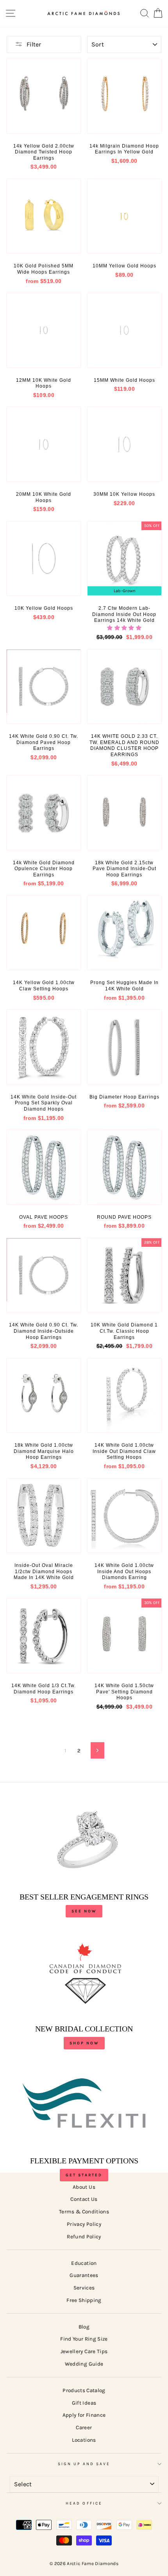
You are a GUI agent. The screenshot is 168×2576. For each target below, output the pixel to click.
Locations (84, 2440)
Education (84, 2263)
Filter (34, 44)
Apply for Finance (84, 2415)
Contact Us (84, 2199)
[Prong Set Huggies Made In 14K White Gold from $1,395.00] (125, 933)
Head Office (84, 2503)
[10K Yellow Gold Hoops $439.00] (44, 559)
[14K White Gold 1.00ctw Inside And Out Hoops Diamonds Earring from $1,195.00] (125, 1516)
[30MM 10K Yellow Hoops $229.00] (125, 444)
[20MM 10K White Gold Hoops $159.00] (44, 444)
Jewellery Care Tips (84, 2351)
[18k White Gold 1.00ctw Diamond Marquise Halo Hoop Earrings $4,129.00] (44, 1396)
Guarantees (84, 2275)
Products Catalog (84, 2390)
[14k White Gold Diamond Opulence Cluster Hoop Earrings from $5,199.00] (44, 813)
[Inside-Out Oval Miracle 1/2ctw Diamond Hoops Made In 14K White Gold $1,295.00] (44, 1516)
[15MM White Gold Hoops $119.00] (125, 330)
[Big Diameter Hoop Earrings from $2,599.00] (125, 1047)
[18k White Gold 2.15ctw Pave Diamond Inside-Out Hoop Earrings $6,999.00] (125, 813)
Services (84, 2288)
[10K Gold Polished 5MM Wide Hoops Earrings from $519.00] (44, 216)
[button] (124, 628)
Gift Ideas (84, 2403)
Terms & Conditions (84, 2212)
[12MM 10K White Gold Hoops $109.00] (44, 330)
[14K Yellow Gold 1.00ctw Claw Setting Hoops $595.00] (44, 933)
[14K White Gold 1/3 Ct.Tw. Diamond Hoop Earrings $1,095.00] (44, 1636)
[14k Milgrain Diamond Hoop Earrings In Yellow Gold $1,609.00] (125, 96)
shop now (84, 2043)
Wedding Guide (84, 2364)
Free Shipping (84, 2300)
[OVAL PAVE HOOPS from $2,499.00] (44, 1167)
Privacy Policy (84, 2224)
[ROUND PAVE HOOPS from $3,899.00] (125, 1167)
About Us (84, 2187)
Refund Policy (84, 2237)
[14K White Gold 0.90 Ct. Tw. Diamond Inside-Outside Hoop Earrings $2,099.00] (44, 1275)
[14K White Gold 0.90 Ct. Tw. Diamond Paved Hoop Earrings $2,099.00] (44, 687)
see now (84, 1911)
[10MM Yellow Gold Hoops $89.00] (125, 216)
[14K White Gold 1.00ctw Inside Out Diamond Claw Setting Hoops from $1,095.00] (125, 1396)
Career (84, 2427)
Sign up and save (84, 2464)
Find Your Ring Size (84, 2339)
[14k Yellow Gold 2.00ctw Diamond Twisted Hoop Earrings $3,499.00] (44, 96)
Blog (84, 2327)
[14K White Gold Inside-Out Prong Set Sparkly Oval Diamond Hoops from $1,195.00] (44, 1047)
